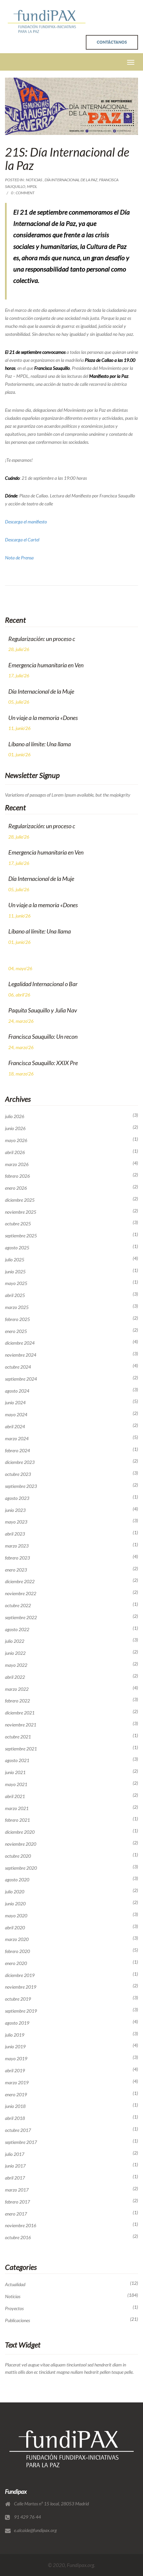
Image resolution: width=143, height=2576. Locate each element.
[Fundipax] (47, 21)
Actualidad (15, 2284)
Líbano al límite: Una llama (40, 744)
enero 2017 (16, 2214)
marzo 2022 (17, 1689)
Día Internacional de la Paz (71, 180)
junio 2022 (15, 1653)
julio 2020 (15, 1892)
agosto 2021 (17, 1760)
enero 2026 (16, 1188)
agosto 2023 (17, 1498)
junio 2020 (15, 1904)
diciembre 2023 (20, 1462)
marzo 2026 (17, 1164)
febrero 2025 (17, 1319)
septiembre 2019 (21, 2011)
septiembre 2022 (21, 1617)
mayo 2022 (16, 1665)
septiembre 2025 (21, 1236)
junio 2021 (15, 1772)
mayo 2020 (16, 1916)
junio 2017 (15, 2166)
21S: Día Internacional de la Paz (67, 159)
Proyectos (14, 2308)
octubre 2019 (18, 1999)
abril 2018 (15, 2118)
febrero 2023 (17, 1558)
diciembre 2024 (20, 1343)
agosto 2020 (17, 1880)
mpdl (32, 186)
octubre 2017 (18, 2130)
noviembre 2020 (21, 1844)
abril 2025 (15, 1295)
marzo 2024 (17, 1439)
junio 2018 (15, 2106)
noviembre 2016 (21, 2226)
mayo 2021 (16, 1784)
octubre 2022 (18, 1606)
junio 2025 (15, 1272)
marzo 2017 (17, 2190)
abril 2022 (15, 1677)
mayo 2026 (16, 1140)
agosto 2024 (17, 1391)
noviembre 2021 (21, 1725)
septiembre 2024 (21, 1379)
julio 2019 (15, 2035)
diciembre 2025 (20, 1200)
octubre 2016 (18, 2238)
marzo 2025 (17, 1307)
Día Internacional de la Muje (41, 691)
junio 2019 (15, 2047)
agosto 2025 (17, 1248)
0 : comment (23, 193)
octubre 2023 (18, 1474)
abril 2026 (15, 1152)
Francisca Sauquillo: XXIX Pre (43, 1063)
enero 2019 (16, 2095)
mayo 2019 (16, 2059)
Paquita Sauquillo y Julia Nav (43, 1010)
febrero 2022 (17, 1701)
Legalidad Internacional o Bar (43, 984)
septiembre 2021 (21, 1749)
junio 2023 (15, 1510)
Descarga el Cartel (22, 540)
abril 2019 (15, 2071)
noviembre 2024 (21, 1355)
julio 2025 (15, 1260)
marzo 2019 (17, 2083)
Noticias (34, 180)
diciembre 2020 (20, 1832)
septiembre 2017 (21, 2142)
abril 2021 (15, 1796)
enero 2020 (16, 1963)
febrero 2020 (17, 1951)
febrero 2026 (17, 1176)
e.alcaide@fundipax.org (35, 2530)
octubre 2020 (18, 1856)
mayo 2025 (16, 1283)
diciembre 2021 (20, 1713)
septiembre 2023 (21, 1486)
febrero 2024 (17, 1451)
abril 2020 (15, 1928)
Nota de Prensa (19, 558)
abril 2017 (15, 2178)
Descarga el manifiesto (26, 522)
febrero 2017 (17, 2202)
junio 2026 (15, 1128)
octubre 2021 (18, 1737)
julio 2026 (15, 1116)
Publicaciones (17, 2320)
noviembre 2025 (21, 1212)
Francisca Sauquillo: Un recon (43, 1036)
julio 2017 (15, 2154)
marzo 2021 (17, 1808)
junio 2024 (15, 1403)
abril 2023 (15, 1534)
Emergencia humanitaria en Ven (46, 665)
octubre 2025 (18, 1224)
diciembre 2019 (20, 1975)
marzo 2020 (17, 1939)
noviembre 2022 (21, 1594)
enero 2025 (16, 1331)
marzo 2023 (17, 1546)
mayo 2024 (16, 1415)
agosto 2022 (17, 1629)
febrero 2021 (17, 1820)
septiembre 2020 (21, 1868)
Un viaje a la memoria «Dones (43, 718)
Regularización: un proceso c (42, 639)
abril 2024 (15, 1427)
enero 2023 (16, 1570)
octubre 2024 (18, 1367)
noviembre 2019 (21, 1987)
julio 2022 (15, 1641)
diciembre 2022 (20, 1582)
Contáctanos (112, 42)
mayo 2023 (16, 1522)
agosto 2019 (17, 2023)
